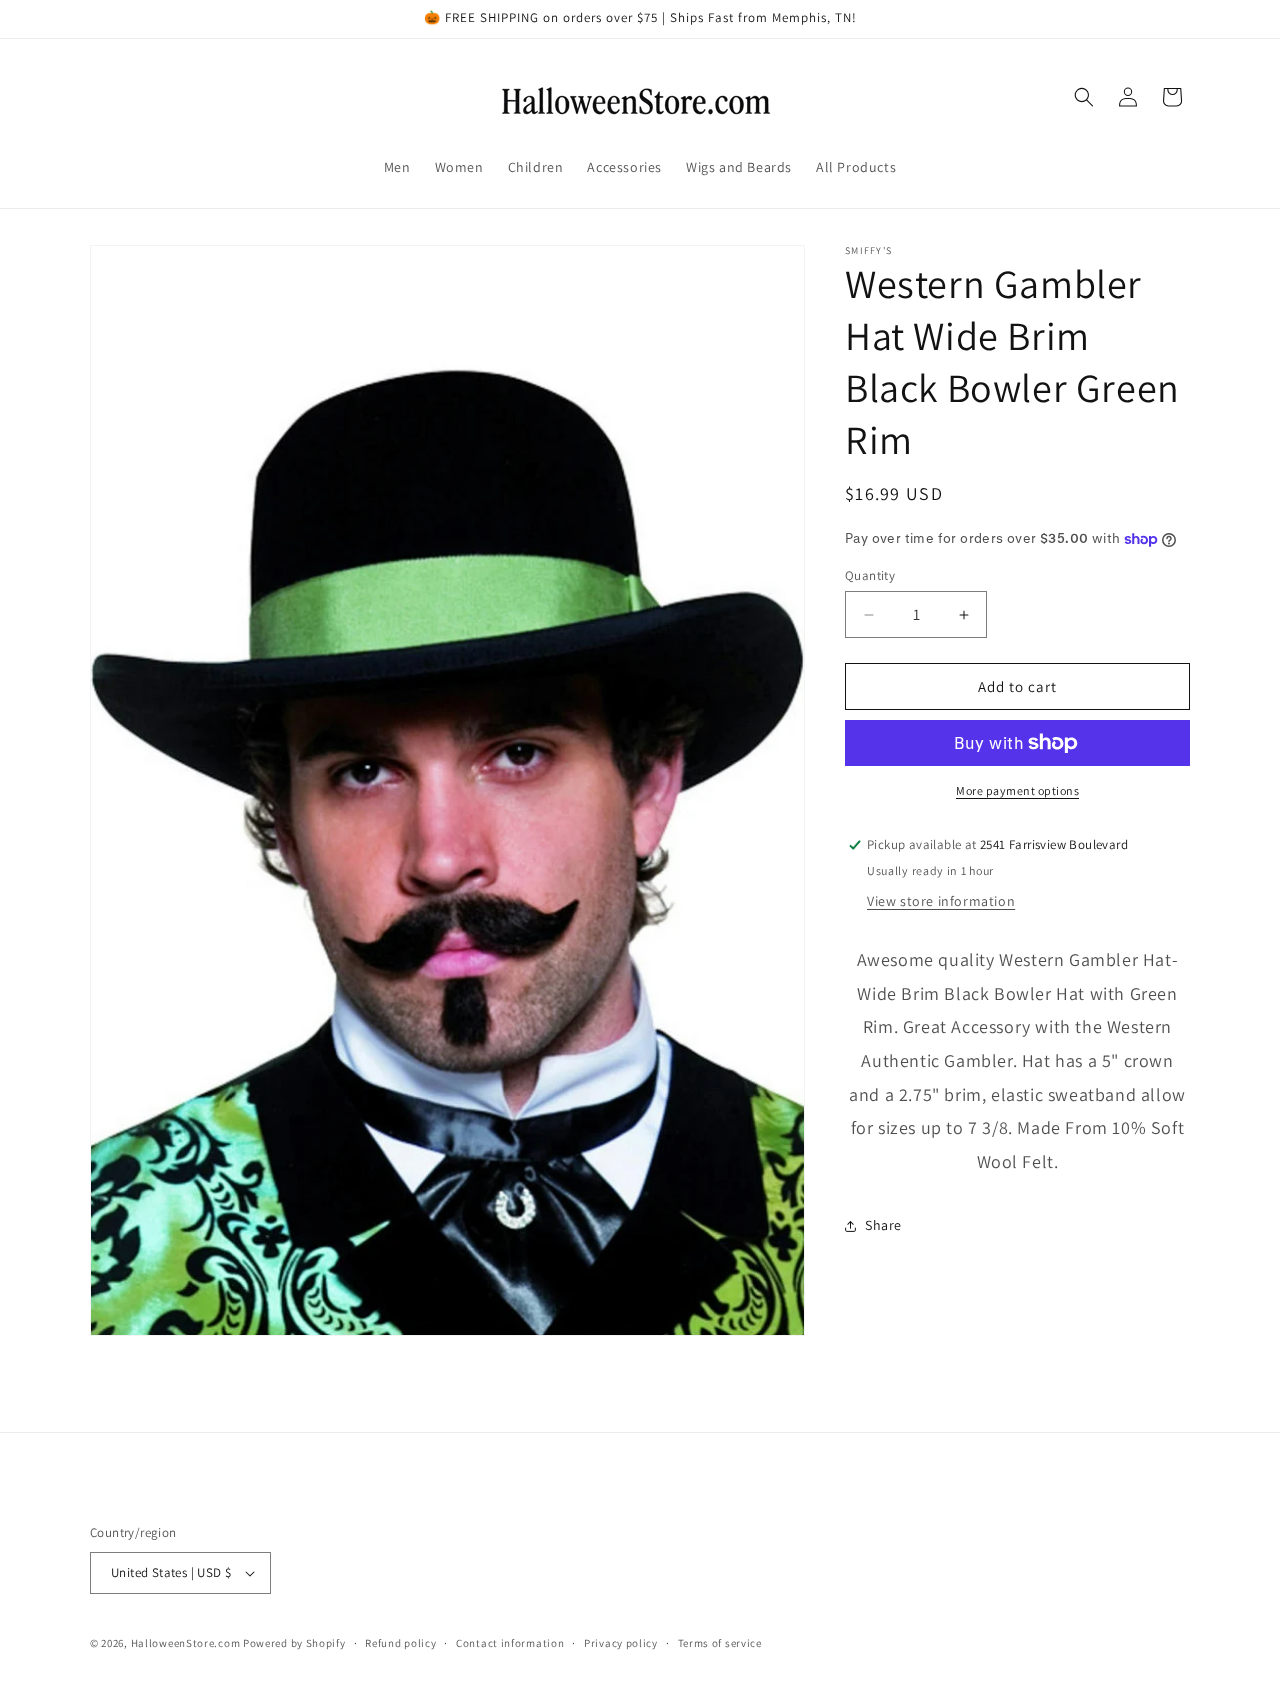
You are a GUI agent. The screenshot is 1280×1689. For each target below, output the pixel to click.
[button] (1084, 97)
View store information (941, 901)
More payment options (1017, 790)
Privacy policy (621, 1643)
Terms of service (720, 1643)
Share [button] (883, 1225)
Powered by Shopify (294, 1643)
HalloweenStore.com (186, 1643)
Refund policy (400, 1643)
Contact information (510, 1643)
